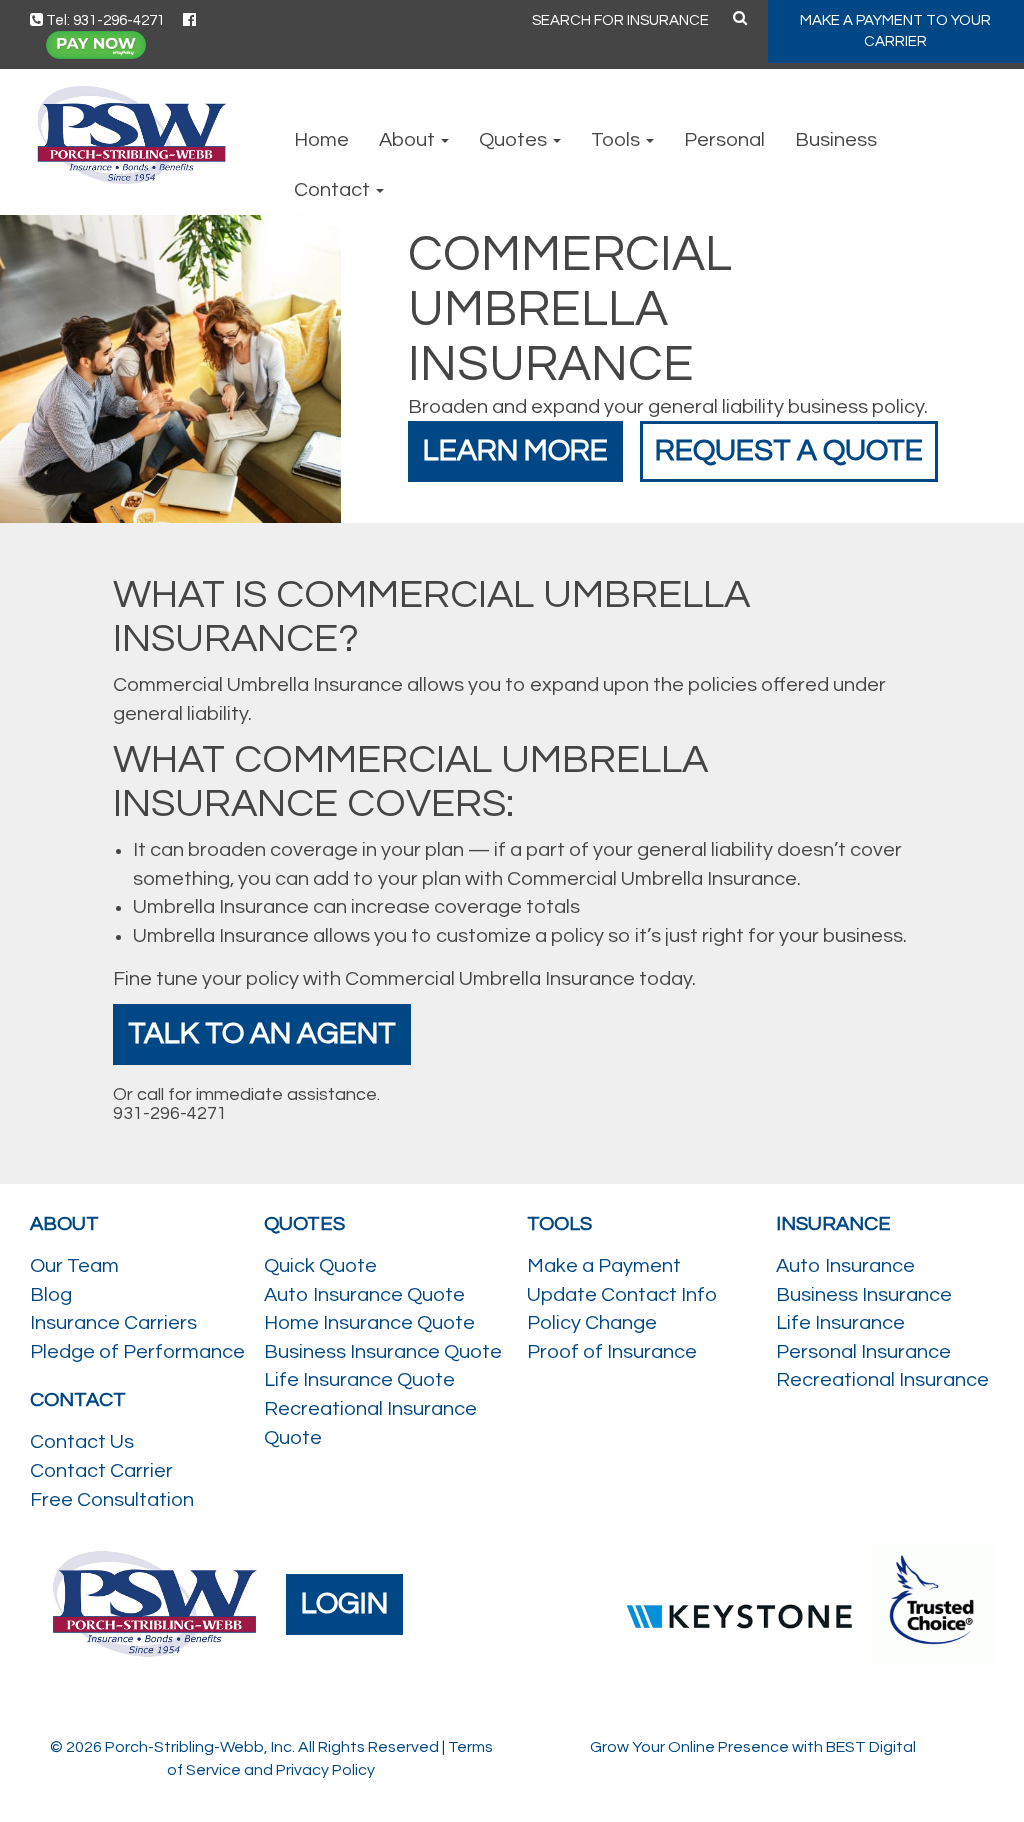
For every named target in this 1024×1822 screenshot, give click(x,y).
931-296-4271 (170, 1113)
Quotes (515, 140)
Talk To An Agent (262, 1033)
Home (321, 140)
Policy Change (592, 1323)
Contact (334, 190)
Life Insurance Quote (359, 1380)
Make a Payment (604, 1266)
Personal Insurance (863, 1352)
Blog (51, 1295)
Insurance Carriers (113, 1323)
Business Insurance (864, 1295)
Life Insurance (840, 1323)
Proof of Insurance (612, 1352)
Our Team (74, 1266)
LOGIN (344, 1603)
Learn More (515, 450)
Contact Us (82, 1442)
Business (836, 140)
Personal (724, 140)
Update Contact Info (622, 1295)
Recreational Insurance (882, 1380)
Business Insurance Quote (383, 1352)
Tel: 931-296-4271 (104, 20)
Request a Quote (789, 450)
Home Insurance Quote (369, 1323)
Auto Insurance (845, 1266)
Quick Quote (320, 1266)
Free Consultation (112, 1500)
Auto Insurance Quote (364, 1295)
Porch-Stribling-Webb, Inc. (200, 1747)
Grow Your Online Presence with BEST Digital (753, 1747)
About (409, 140)
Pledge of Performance (137, 1352)
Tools (617, 140)
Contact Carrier (101, 1471)
